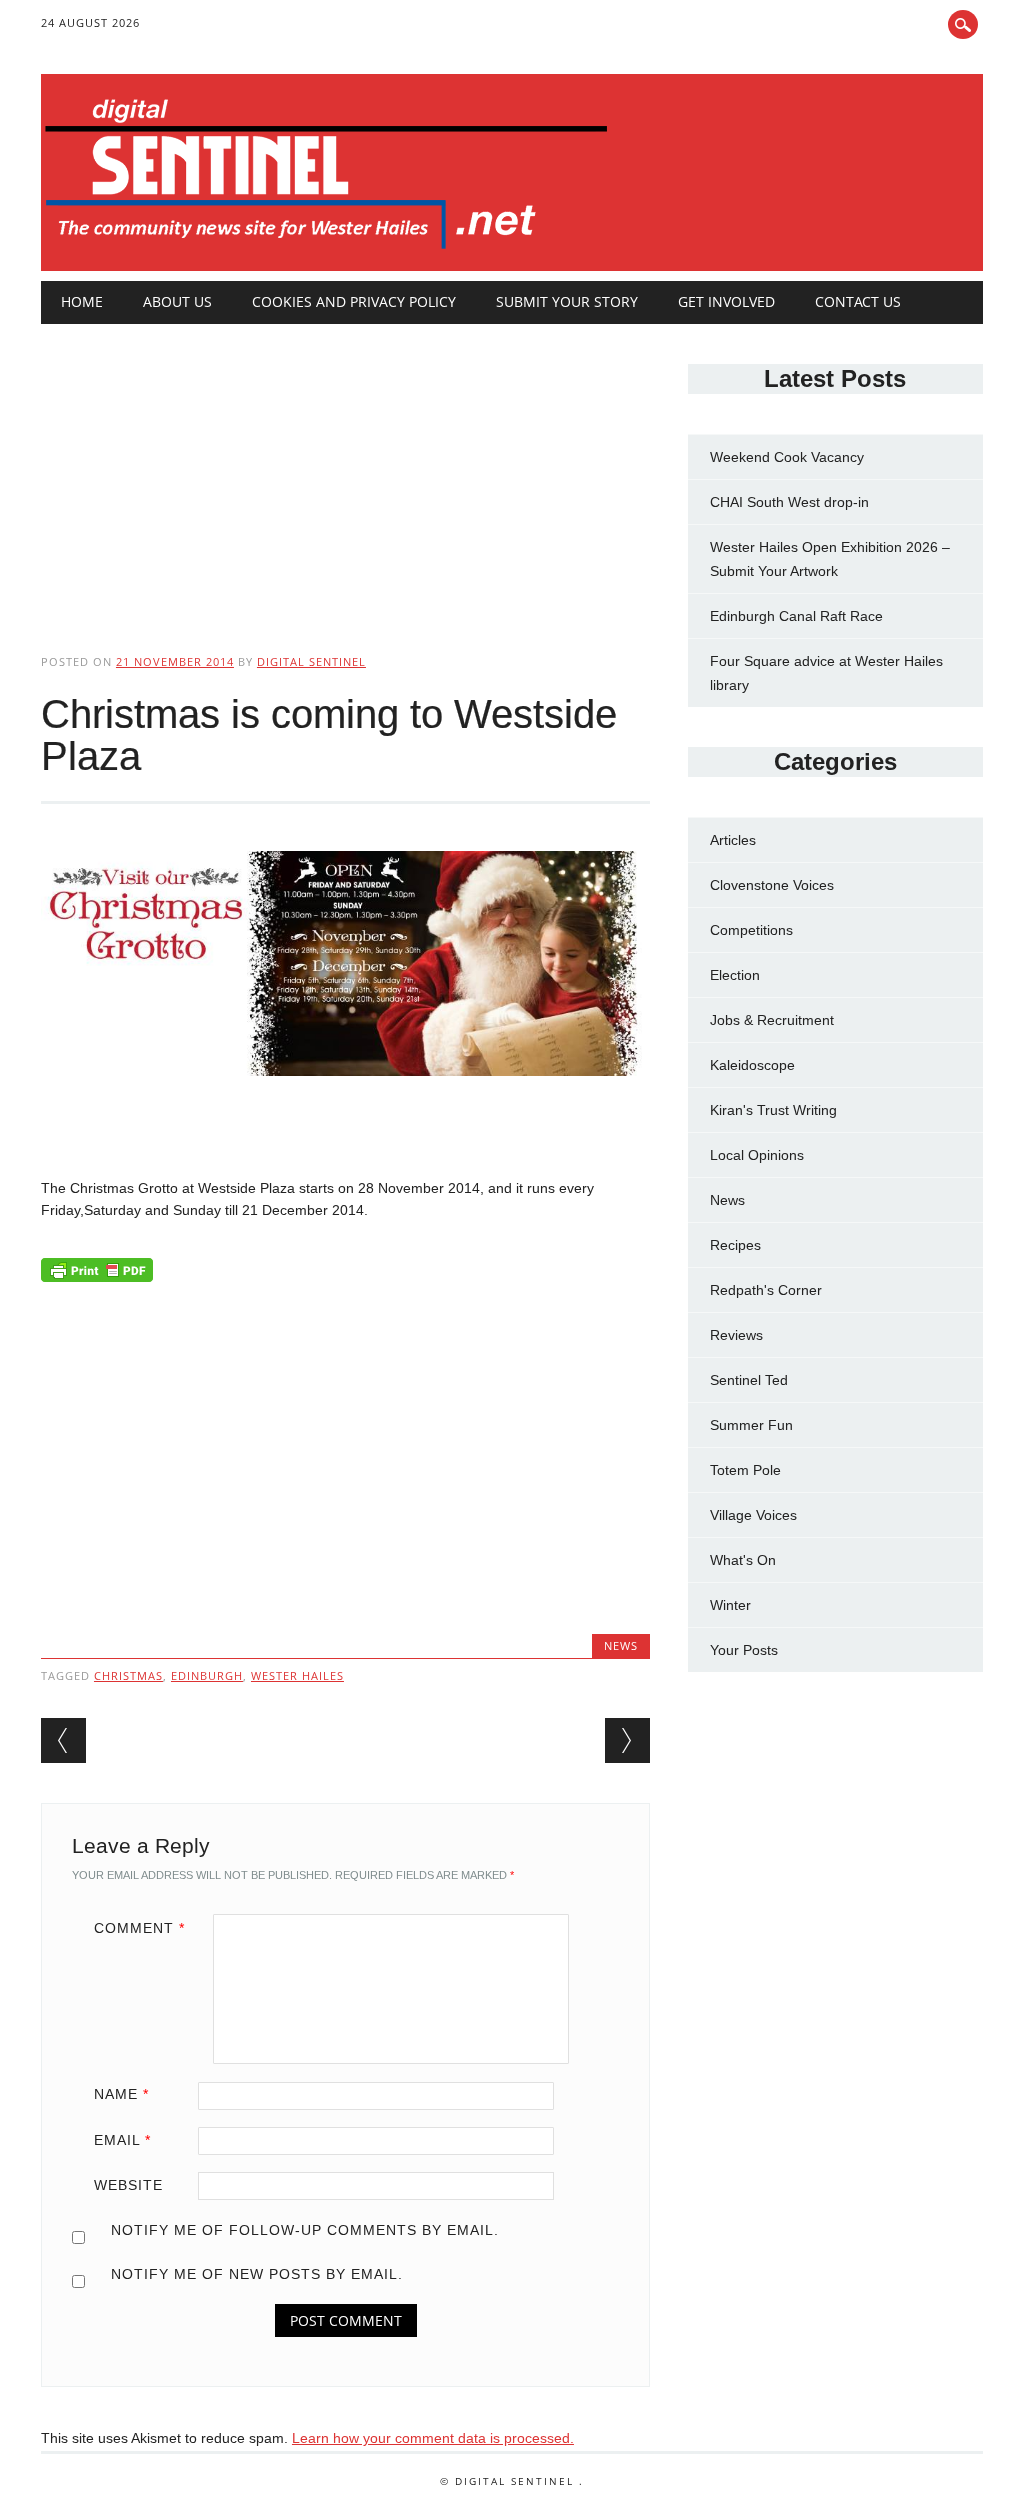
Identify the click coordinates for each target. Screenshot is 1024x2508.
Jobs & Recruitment (772, 1020)
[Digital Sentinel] (326, 250)
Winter (730, 1605)
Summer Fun (751, 1425)
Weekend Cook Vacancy (787, 457)
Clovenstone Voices (772, 885)
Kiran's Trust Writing (773, 1110)
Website (128, 2185)
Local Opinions (757, 1155)
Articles (733, 840)
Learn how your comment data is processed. (433, 2438)
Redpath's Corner (766, 1290)
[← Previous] (63, 1740)
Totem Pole (745, 1470)
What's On (743, 1560)
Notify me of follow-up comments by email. (305, 2230)
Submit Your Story (567, 301)
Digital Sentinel (311, 661)
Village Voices (753, 1515)
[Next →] (627, 1740)
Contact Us (858, 301)
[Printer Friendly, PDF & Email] (97, 1275)
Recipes (735, 1245)
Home (82, 301)
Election (735, 975)
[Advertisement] (345, 472)
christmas (128, 1675)
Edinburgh (207, 1675)
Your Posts (744, 1650)
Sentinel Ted (749, 1380)
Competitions (751, 930)
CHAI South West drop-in (789, 502)
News (621, 1645)
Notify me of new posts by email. (257, 2274)
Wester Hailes (297, 1675)
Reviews (736, 1335)
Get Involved (726, 301)
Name (121, 2094)
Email (122, 2140)
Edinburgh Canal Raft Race (796, 616)
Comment (139, 1928)
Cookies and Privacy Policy (354, 301)
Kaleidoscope (752, 1065)
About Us (177, 301)
